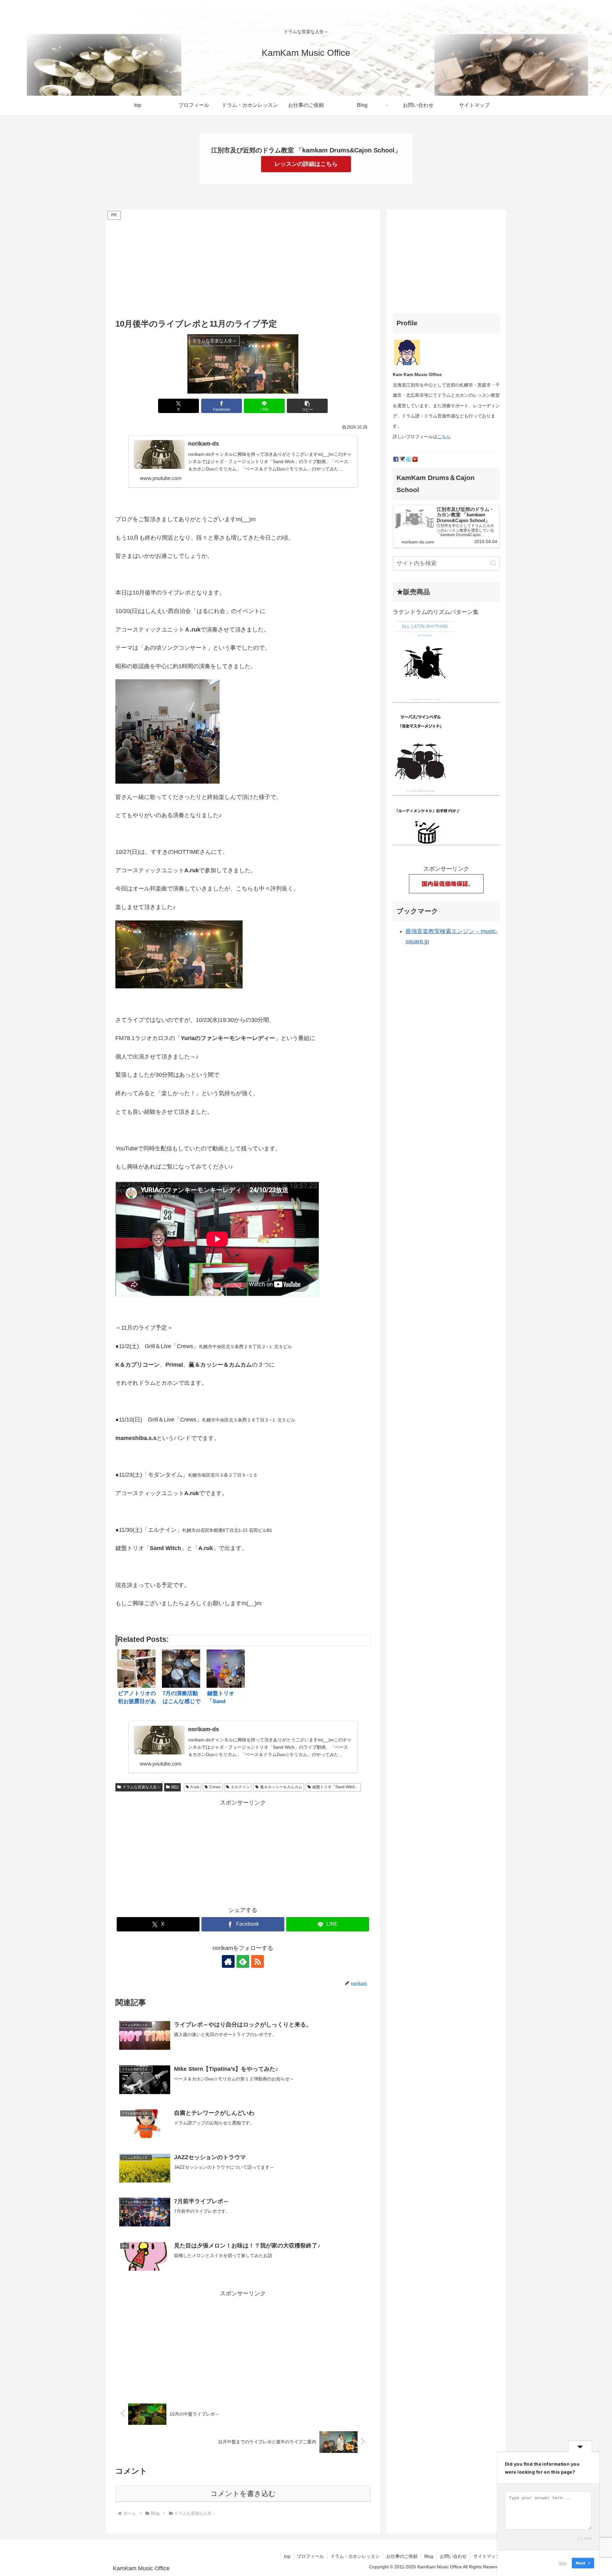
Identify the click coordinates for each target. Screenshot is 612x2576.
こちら (444, 437)
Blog (429, 2556)
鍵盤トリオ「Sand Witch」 (336, 1787)
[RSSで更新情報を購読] (258, 1961)
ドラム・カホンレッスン (355, 2556)
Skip (563, 2563)
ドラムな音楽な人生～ (142, 1787)
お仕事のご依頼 (402, 2556)
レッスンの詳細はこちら (306, 164)
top (287, 2556)
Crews (215, 1787)
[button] (307, 406)
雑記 (175, 1787)
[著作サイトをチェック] (228, 1961)
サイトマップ (487, 2556)
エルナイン (240, 1787)
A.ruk (195, 1787)
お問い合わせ (453, 2556)
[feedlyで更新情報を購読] (243, 1961)
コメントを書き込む (243, 2494)
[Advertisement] (243, 266)
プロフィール (310, 2556)
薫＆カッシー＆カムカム (281, 1787)
